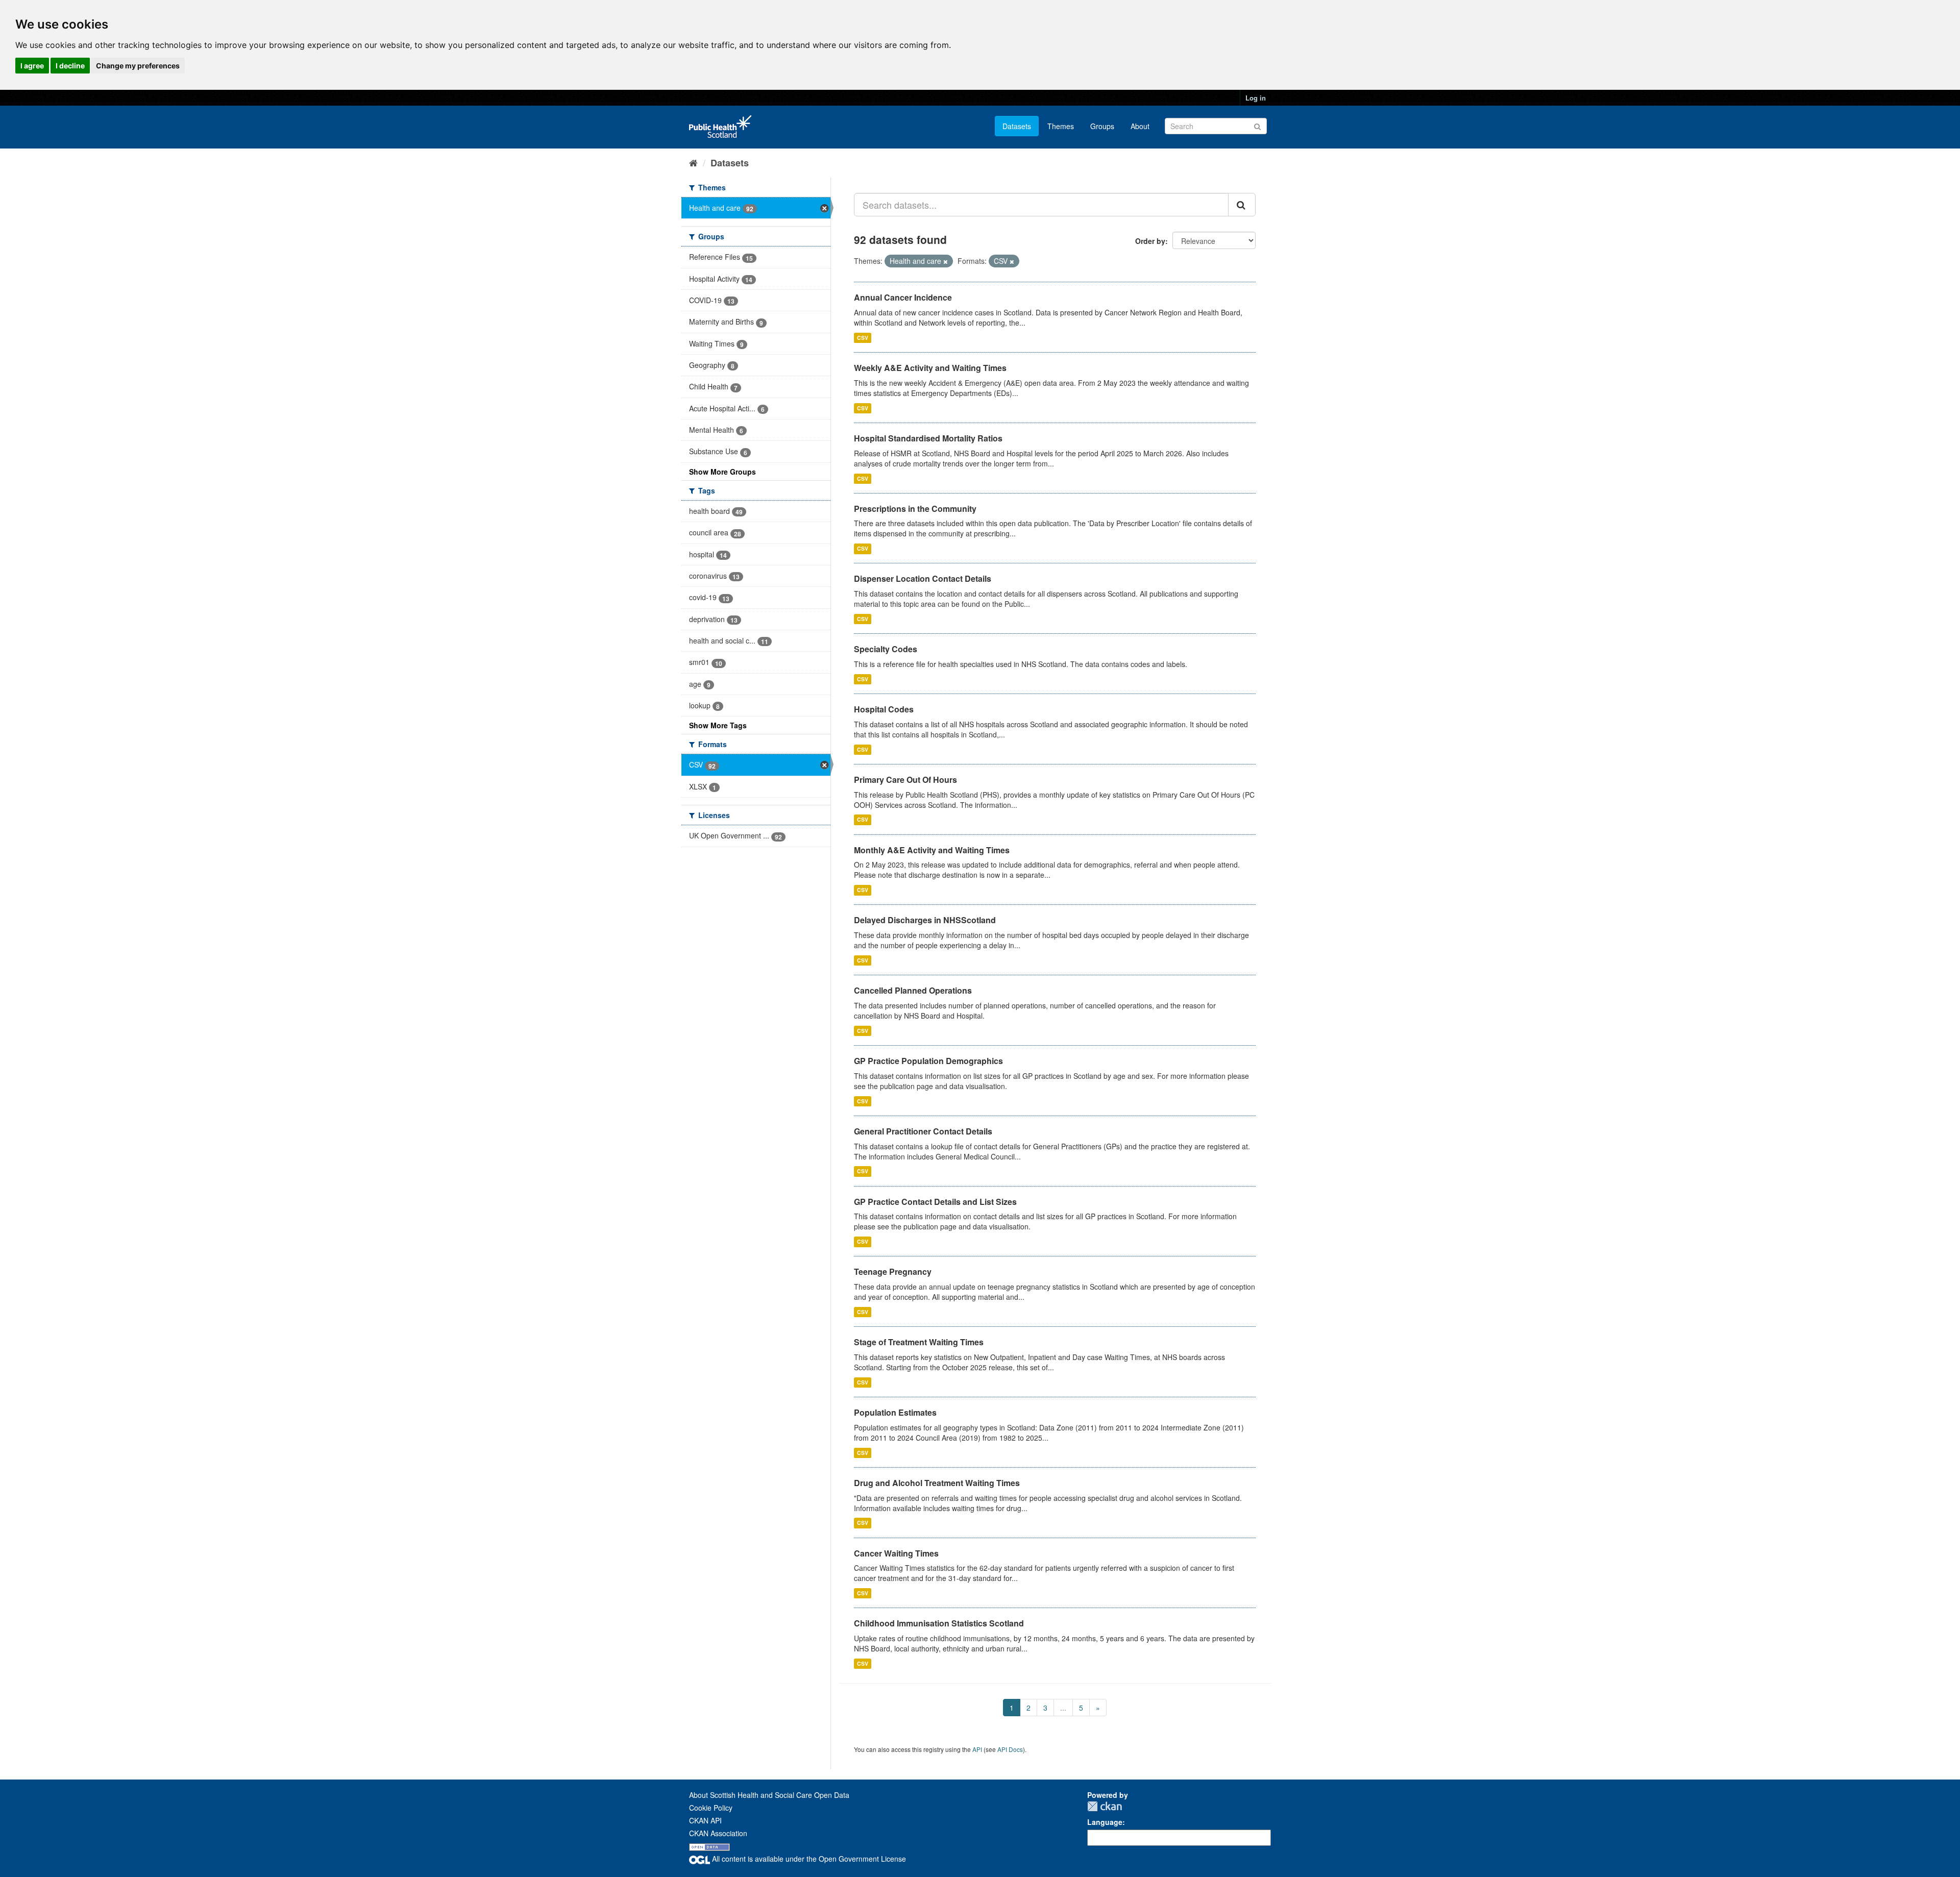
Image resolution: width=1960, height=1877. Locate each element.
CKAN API (705, 1820)
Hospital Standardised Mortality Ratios (928, 438)
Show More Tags (718, 725)
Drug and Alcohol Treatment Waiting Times (937, 1483)
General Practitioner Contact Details (923, 1131)
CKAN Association (718, 1833)
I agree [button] (32, 66)
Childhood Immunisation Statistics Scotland (939, 1623)
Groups (1102, 126)
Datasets (1017, 126)
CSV (863, 338)
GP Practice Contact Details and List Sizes (935, 1202)
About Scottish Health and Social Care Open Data (769, 1795)
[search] (1242, 205)
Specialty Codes (886, 649)
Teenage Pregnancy (893, 1271)
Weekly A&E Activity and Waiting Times (930, 368)
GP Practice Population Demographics (928, 1061)
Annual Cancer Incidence (903, 297)
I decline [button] (70, 66)
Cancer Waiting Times (896, 1553)
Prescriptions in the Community (915, 509)
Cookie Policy (711, 1808)
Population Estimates (895, 1412)
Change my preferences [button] (138, 66)
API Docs (1010, 1749)
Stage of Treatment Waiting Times (919, 1342)
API (977, 1749)
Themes (1061, 126)
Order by (1150, 241)
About (1140, 126)
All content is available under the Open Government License (808, 1859)
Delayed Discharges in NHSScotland (925, 920)
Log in (1256, 98)
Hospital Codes (884, 709)
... (1063, 1708)
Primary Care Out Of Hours (905, 780)
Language (1105, 1822)
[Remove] (946, 261)
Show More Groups (722, 472)
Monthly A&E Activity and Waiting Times (932, 850)
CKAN (1105, 1806)
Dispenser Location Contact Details (923, 578)
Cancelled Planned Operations (913, 990)
